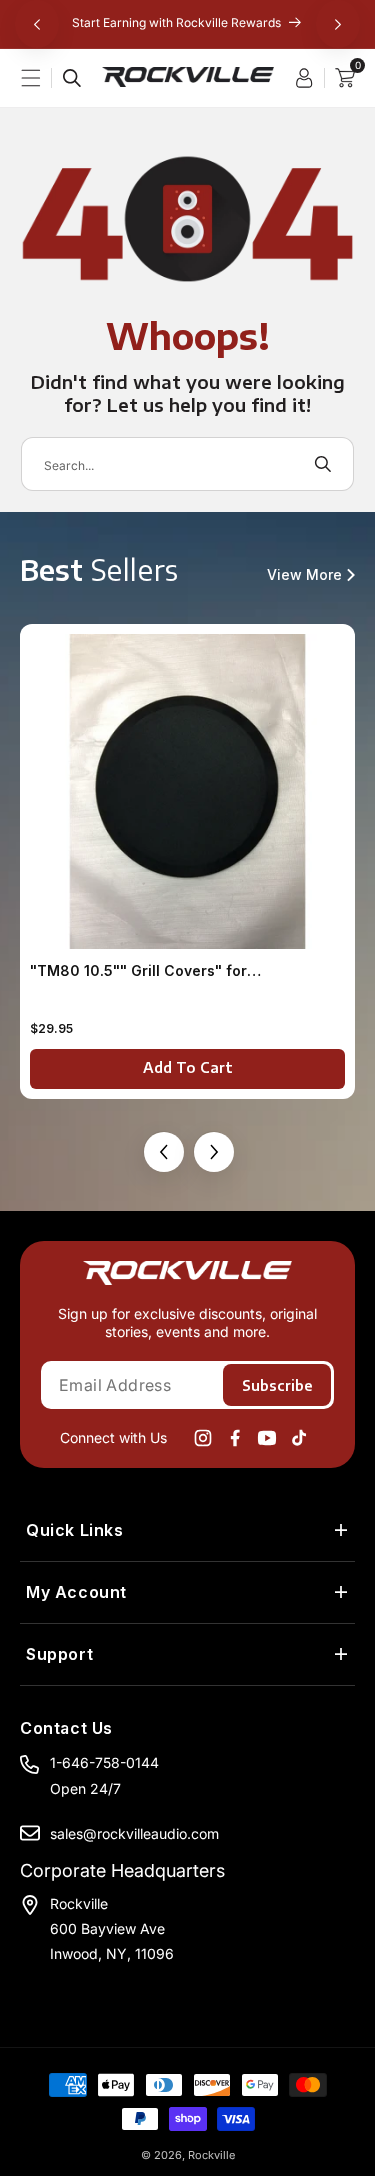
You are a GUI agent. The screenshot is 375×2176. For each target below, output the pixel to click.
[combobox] (187, 464)
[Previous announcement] (37, 24)
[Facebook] (235, 1438)
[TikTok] (299, 1438)
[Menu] (41, 78)
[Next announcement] (338, 24)
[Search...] (72, 78)
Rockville (211, 2155)
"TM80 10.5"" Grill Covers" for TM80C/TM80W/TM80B (138, 971)
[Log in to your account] (309, 78)
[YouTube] (267, 1438)
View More (304, 575)
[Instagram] (203, 1438)
